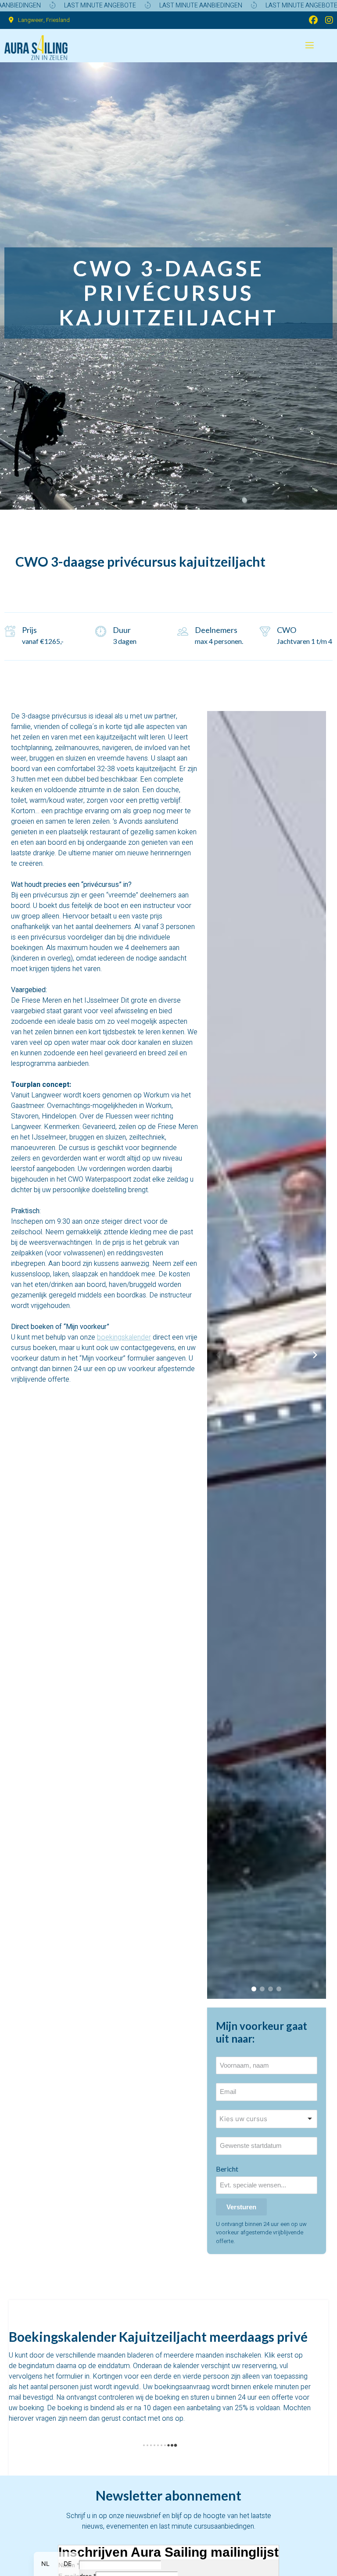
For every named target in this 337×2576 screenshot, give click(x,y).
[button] (254, 1989)
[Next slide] (315, 1355)
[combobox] (267, 2119)
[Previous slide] (218, 1355)
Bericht (227, 2169)
